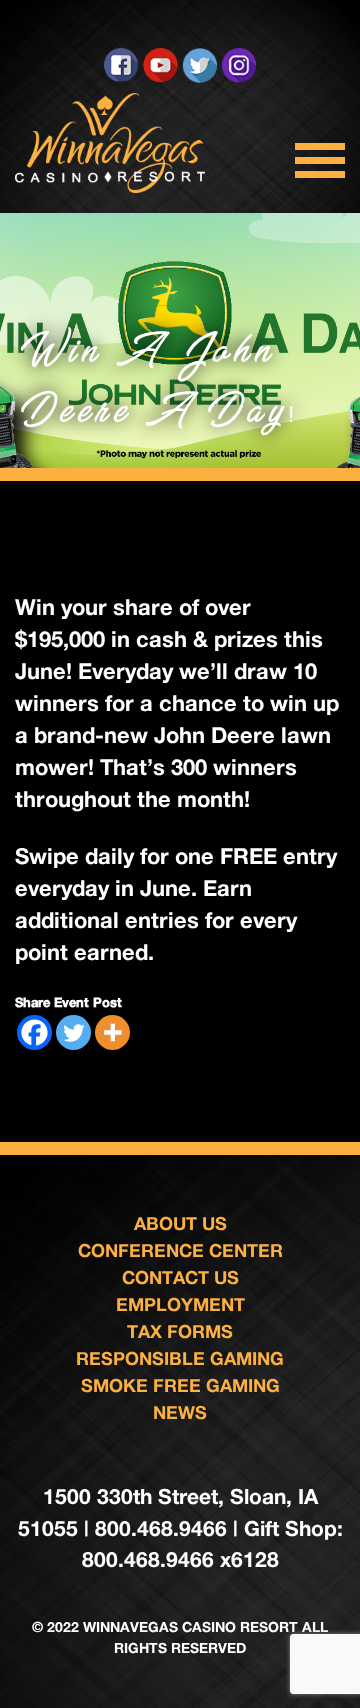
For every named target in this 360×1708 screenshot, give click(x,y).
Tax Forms (180, 1331)
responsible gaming (180, 1358)
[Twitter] (73, 1032)
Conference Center (180, 1250)
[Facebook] (34, 1032)
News (180, 1412)
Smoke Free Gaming (180, 1385)
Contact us (180, 1277)
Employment (180, 1304)
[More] (112, 1032)
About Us (180, 1223)
